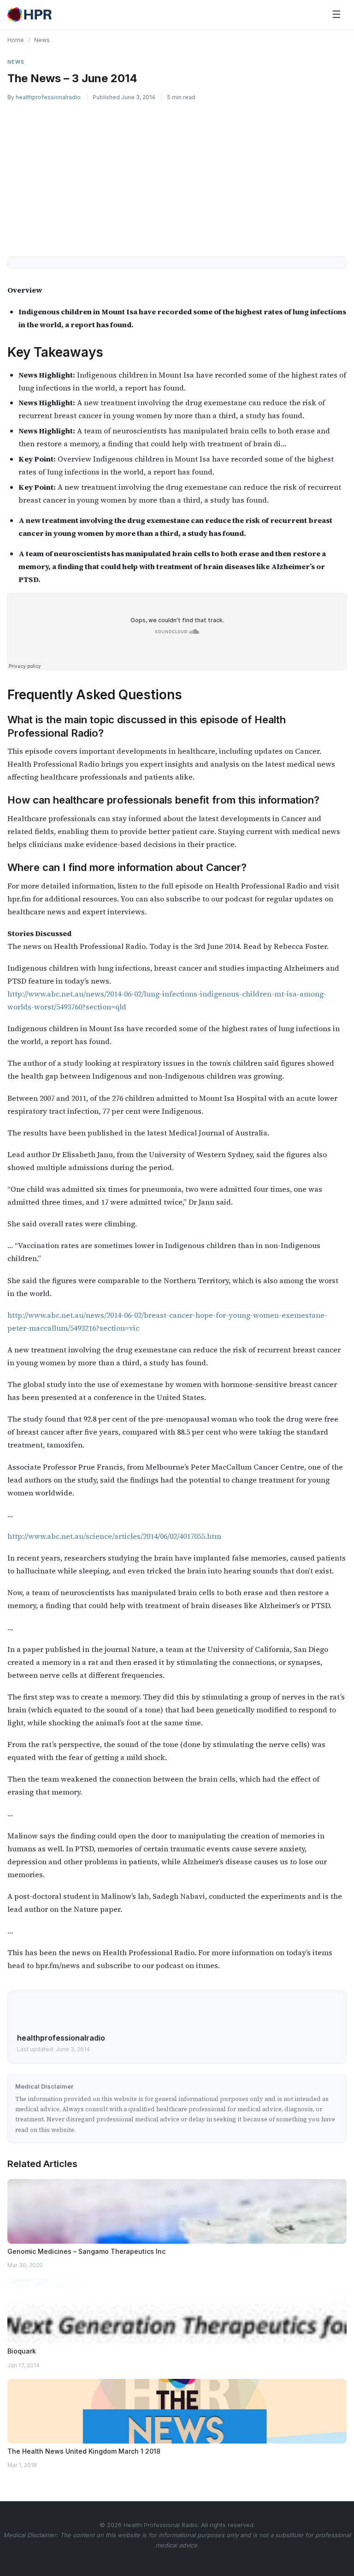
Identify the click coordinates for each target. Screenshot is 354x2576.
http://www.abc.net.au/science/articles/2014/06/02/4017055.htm (114, 1536)
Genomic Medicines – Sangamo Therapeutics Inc (86, 2251)
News (42, 40)
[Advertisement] (177, 177)
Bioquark (22, 2351)
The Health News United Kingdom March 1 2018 (84, 2451)
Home (16, 40)
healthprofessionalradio (48, 97)
